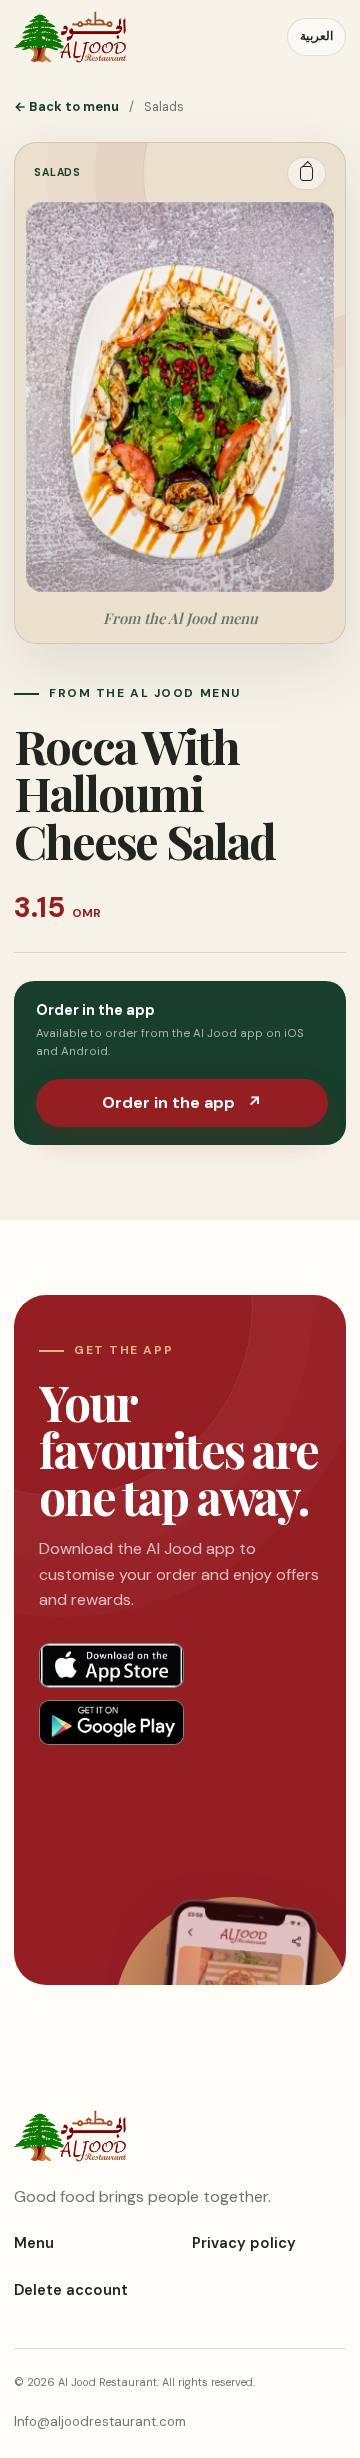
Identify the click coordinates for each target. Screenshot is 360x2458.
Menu (34, 2243)
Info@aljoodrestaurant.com (100, 2421)
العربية (316, 36)
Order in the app (182, 1102)
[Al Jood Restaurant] (70, 37)
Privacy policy (244, 2243)
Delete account (71, 2290)
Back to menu (66, 106)
